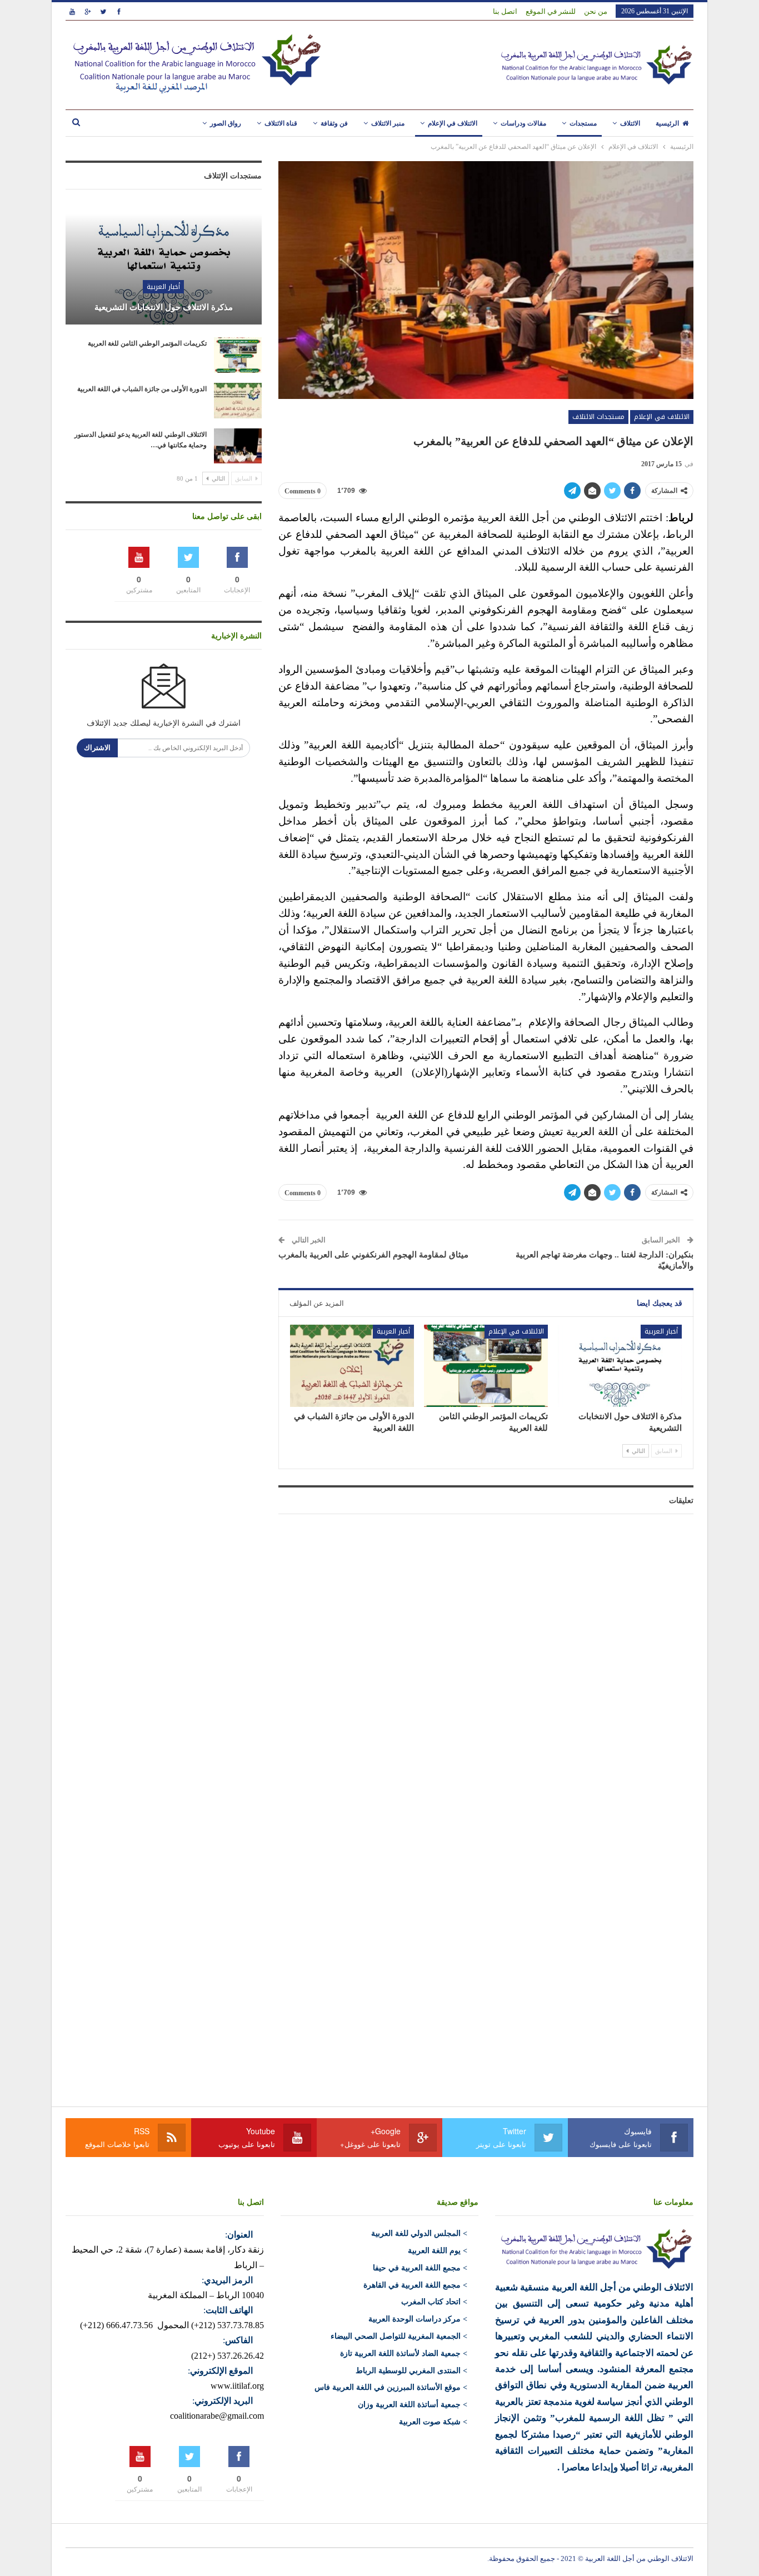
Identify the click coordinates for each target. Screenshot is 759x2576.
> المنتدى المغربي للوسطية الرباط (411, 2371)
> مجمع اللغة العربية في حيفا (420, 2268)
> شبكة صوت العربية (433, 2422)
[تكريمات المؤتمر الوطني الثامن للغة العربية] (486, 1366)
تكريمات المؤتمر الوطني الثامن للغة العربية (147, 343)
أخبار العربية (661, 1331)
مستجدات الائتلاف (598, 417)
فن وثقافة (334, 123)
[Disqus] (486, 1661)
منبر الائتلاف (388, 123)
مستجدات (583, 123)
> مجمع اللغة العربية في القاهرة (415, 2285)
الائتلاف (630, 123)
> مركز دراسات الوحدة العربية (418, 2319)
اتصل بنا (505, 11)
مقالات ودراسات (523, 123)
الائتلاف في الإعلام (453, 123)
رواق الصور (226, 123)
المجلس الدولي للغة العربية (416, 2233)
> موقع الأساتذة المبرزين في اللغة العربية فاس (391, 2387)
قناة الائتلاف (281, 123)
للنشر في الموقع (551, 11)
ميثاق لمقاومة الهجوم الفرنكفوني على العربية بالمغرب (373, 1255)
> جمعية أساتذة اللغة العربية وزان (413, 2405)
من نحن (596, 11)
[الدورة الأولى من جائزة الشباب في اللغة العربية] (352, 1366)
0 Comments (303, 491)
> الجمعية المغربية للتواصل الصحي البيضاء (399, 2336)
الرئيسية (667, 123)
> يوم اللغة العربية (438, 2251)
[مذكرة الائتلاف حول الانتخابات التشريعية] (620, 1366)
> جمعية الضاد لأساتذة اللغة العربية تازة (404, 2353)
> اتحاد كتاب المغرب (434, 2302)
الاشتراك (97, 748)
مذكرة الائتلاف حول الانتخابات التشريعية (164, 307)
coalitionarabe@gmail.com (217, 2416)
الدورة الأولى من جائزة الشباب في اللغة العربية (142, 389)
